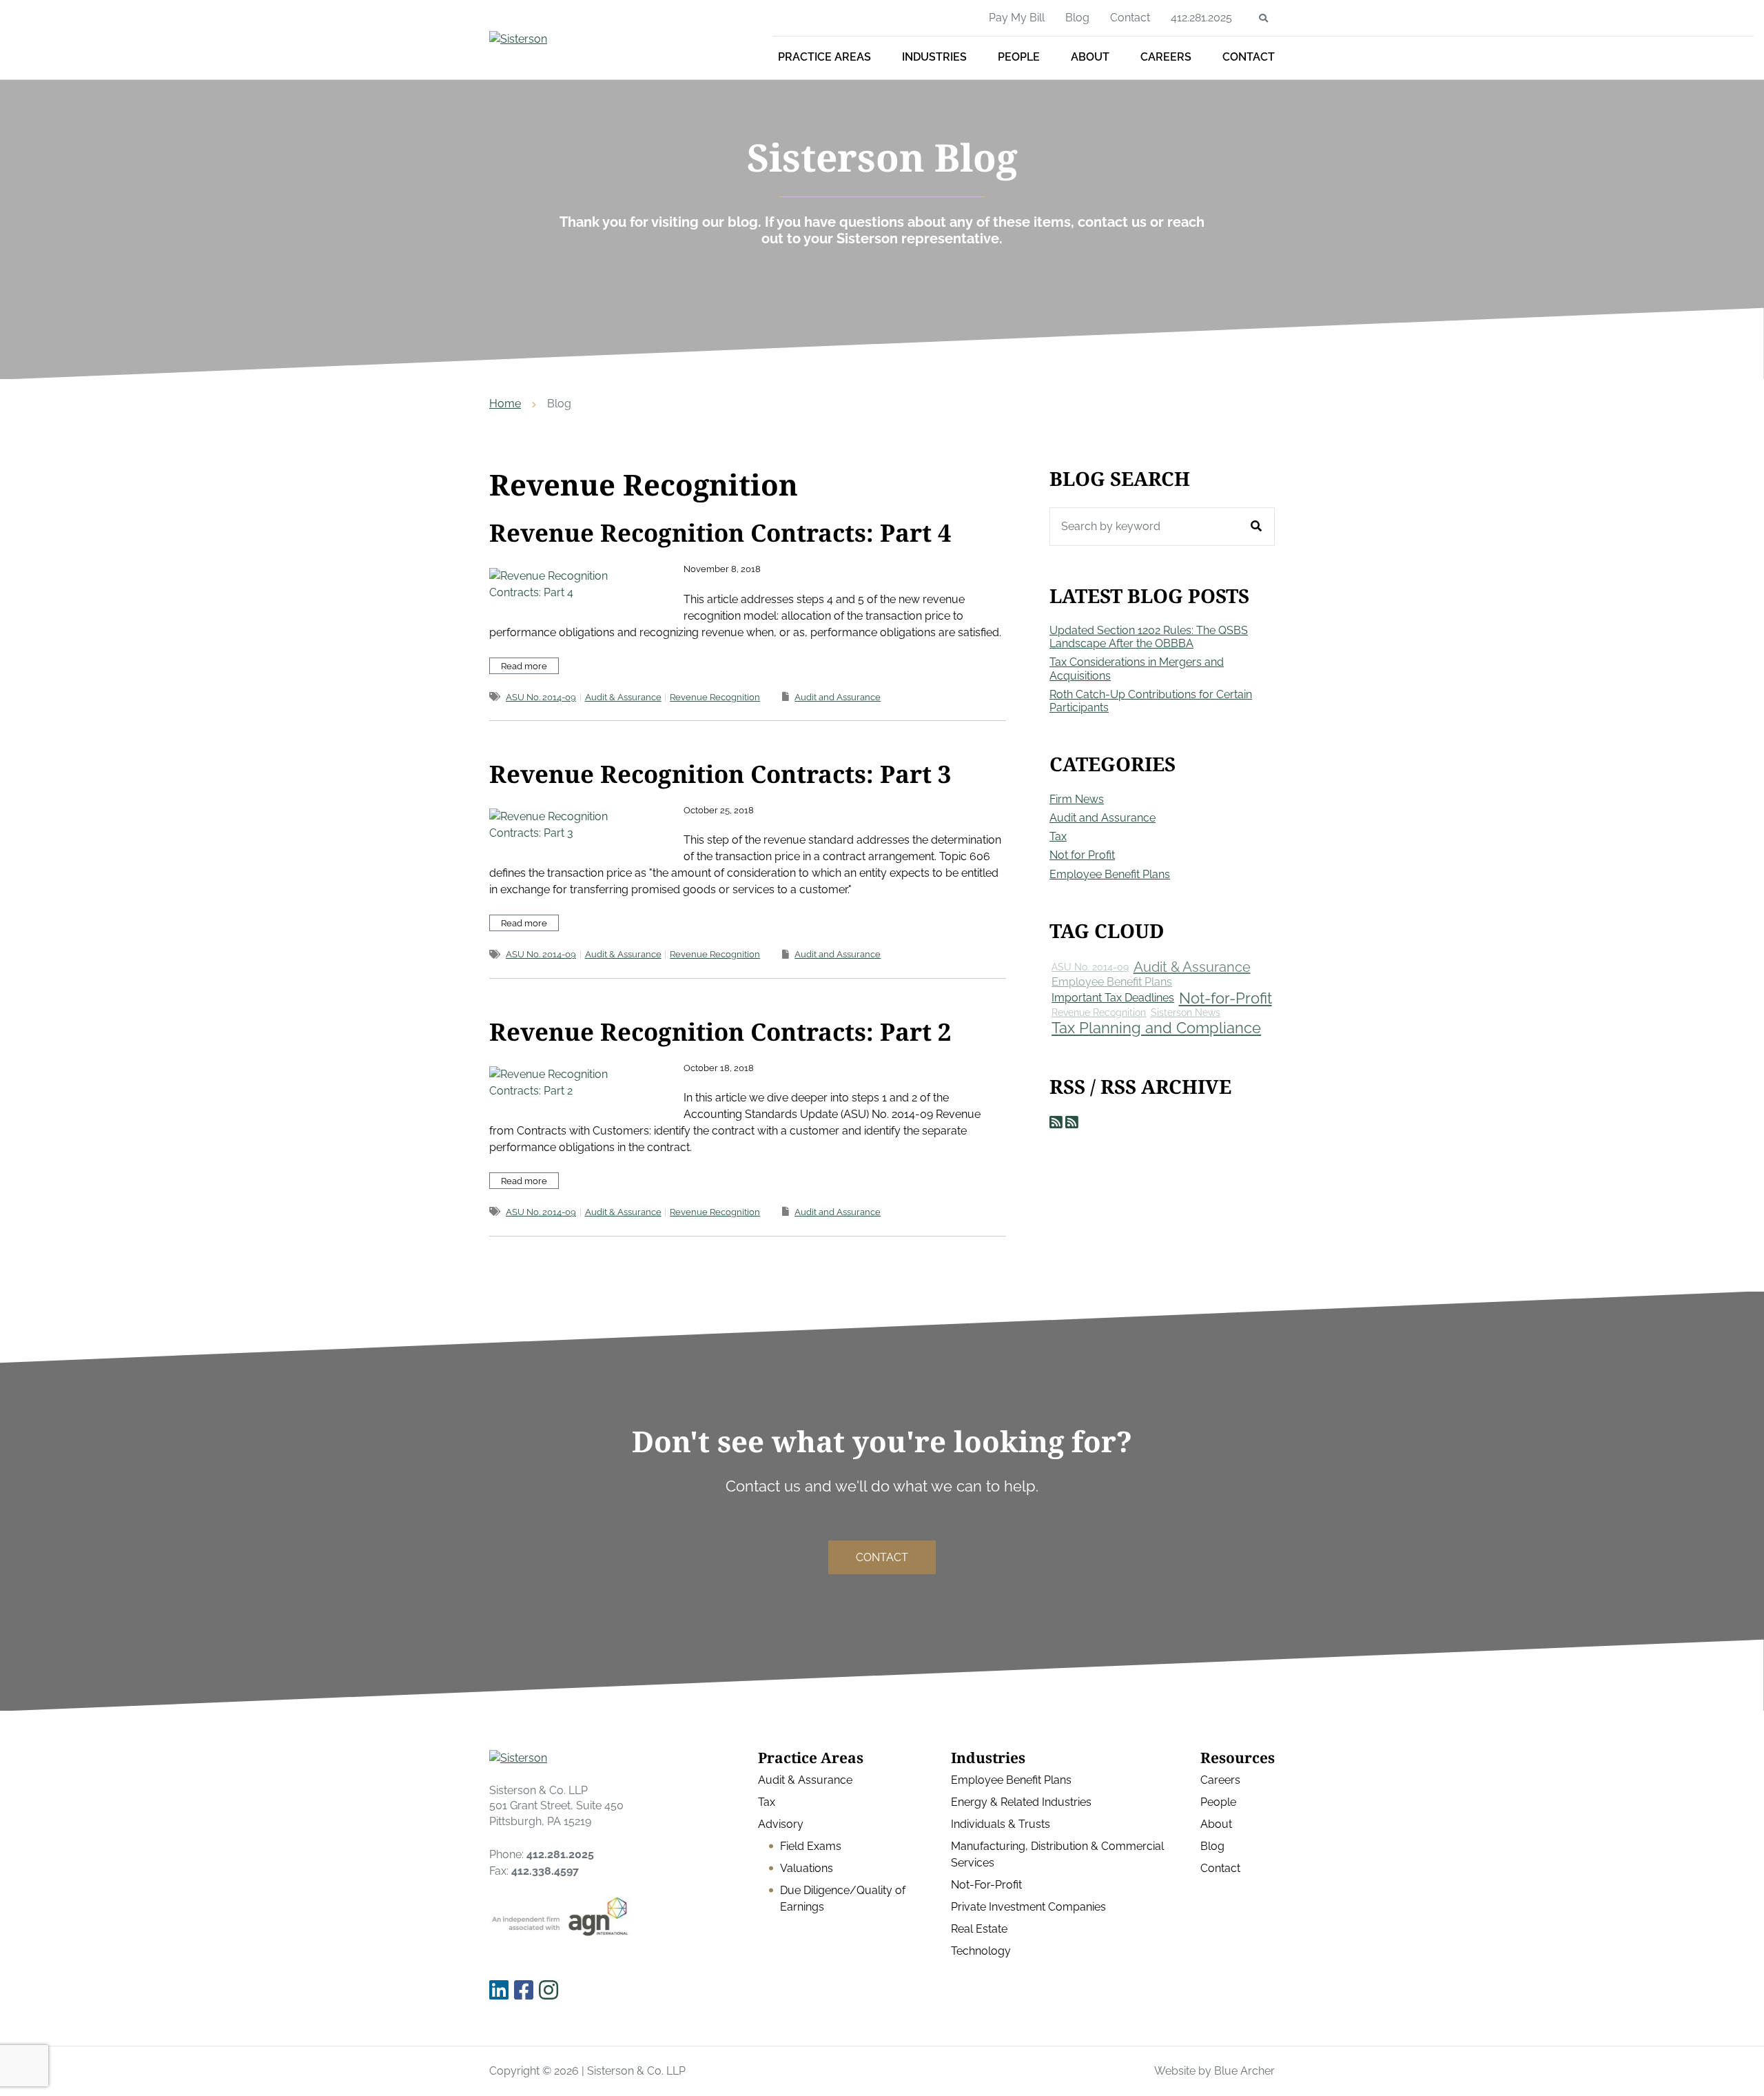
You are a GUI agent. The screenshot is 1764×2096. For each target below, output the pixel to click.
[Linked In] (499, 1991)
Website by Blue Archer (1214, 2071)
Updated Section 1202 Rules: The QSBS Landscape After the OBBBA (1149, 637)
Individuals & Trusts (1001, 1824)
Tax (1058, 836)
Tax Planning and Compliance (1156, 1028)
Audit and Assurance (838, 697)
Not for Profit (1082, 855)
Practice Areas (824, 57)
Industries (934, 57)
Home (505, 404)
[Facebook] (524, 1991)
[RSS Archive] (1072, 1122)
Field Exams (811, 1846)
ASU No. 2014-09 (541, 697)
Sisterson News (1186, 1013)
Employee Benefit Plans (1110, 874)
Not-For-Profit (986, 1885)
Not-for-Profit (1225, 998)
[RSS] (1056, 1122)
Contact (1249, 57)
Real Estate (979, 1929)
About (1090, 57)
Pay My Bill (1017, 18)
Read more (524, 666)
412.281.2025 (1201, 18)
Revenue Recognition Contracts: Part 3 (720, 774)
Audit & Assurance (623, 697)
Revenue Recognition (715, 697)
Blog (1077, 18)
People (1019, 57)
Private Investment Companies (1028, 1907)
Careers (1166, 57)
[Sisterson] (589, 39)
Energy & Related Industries (1021, 1802)
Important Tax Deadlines (1113, 998)
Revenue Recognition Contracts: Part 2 (720, 1031)
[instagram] (548, 1991)
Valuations (807, 1868)
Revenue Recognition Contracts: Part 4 (720, 532)
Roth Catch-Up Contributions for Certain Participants (1151, 701)
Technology (981, 1951)
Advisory (781, 1824)
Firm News (1077, 799)
